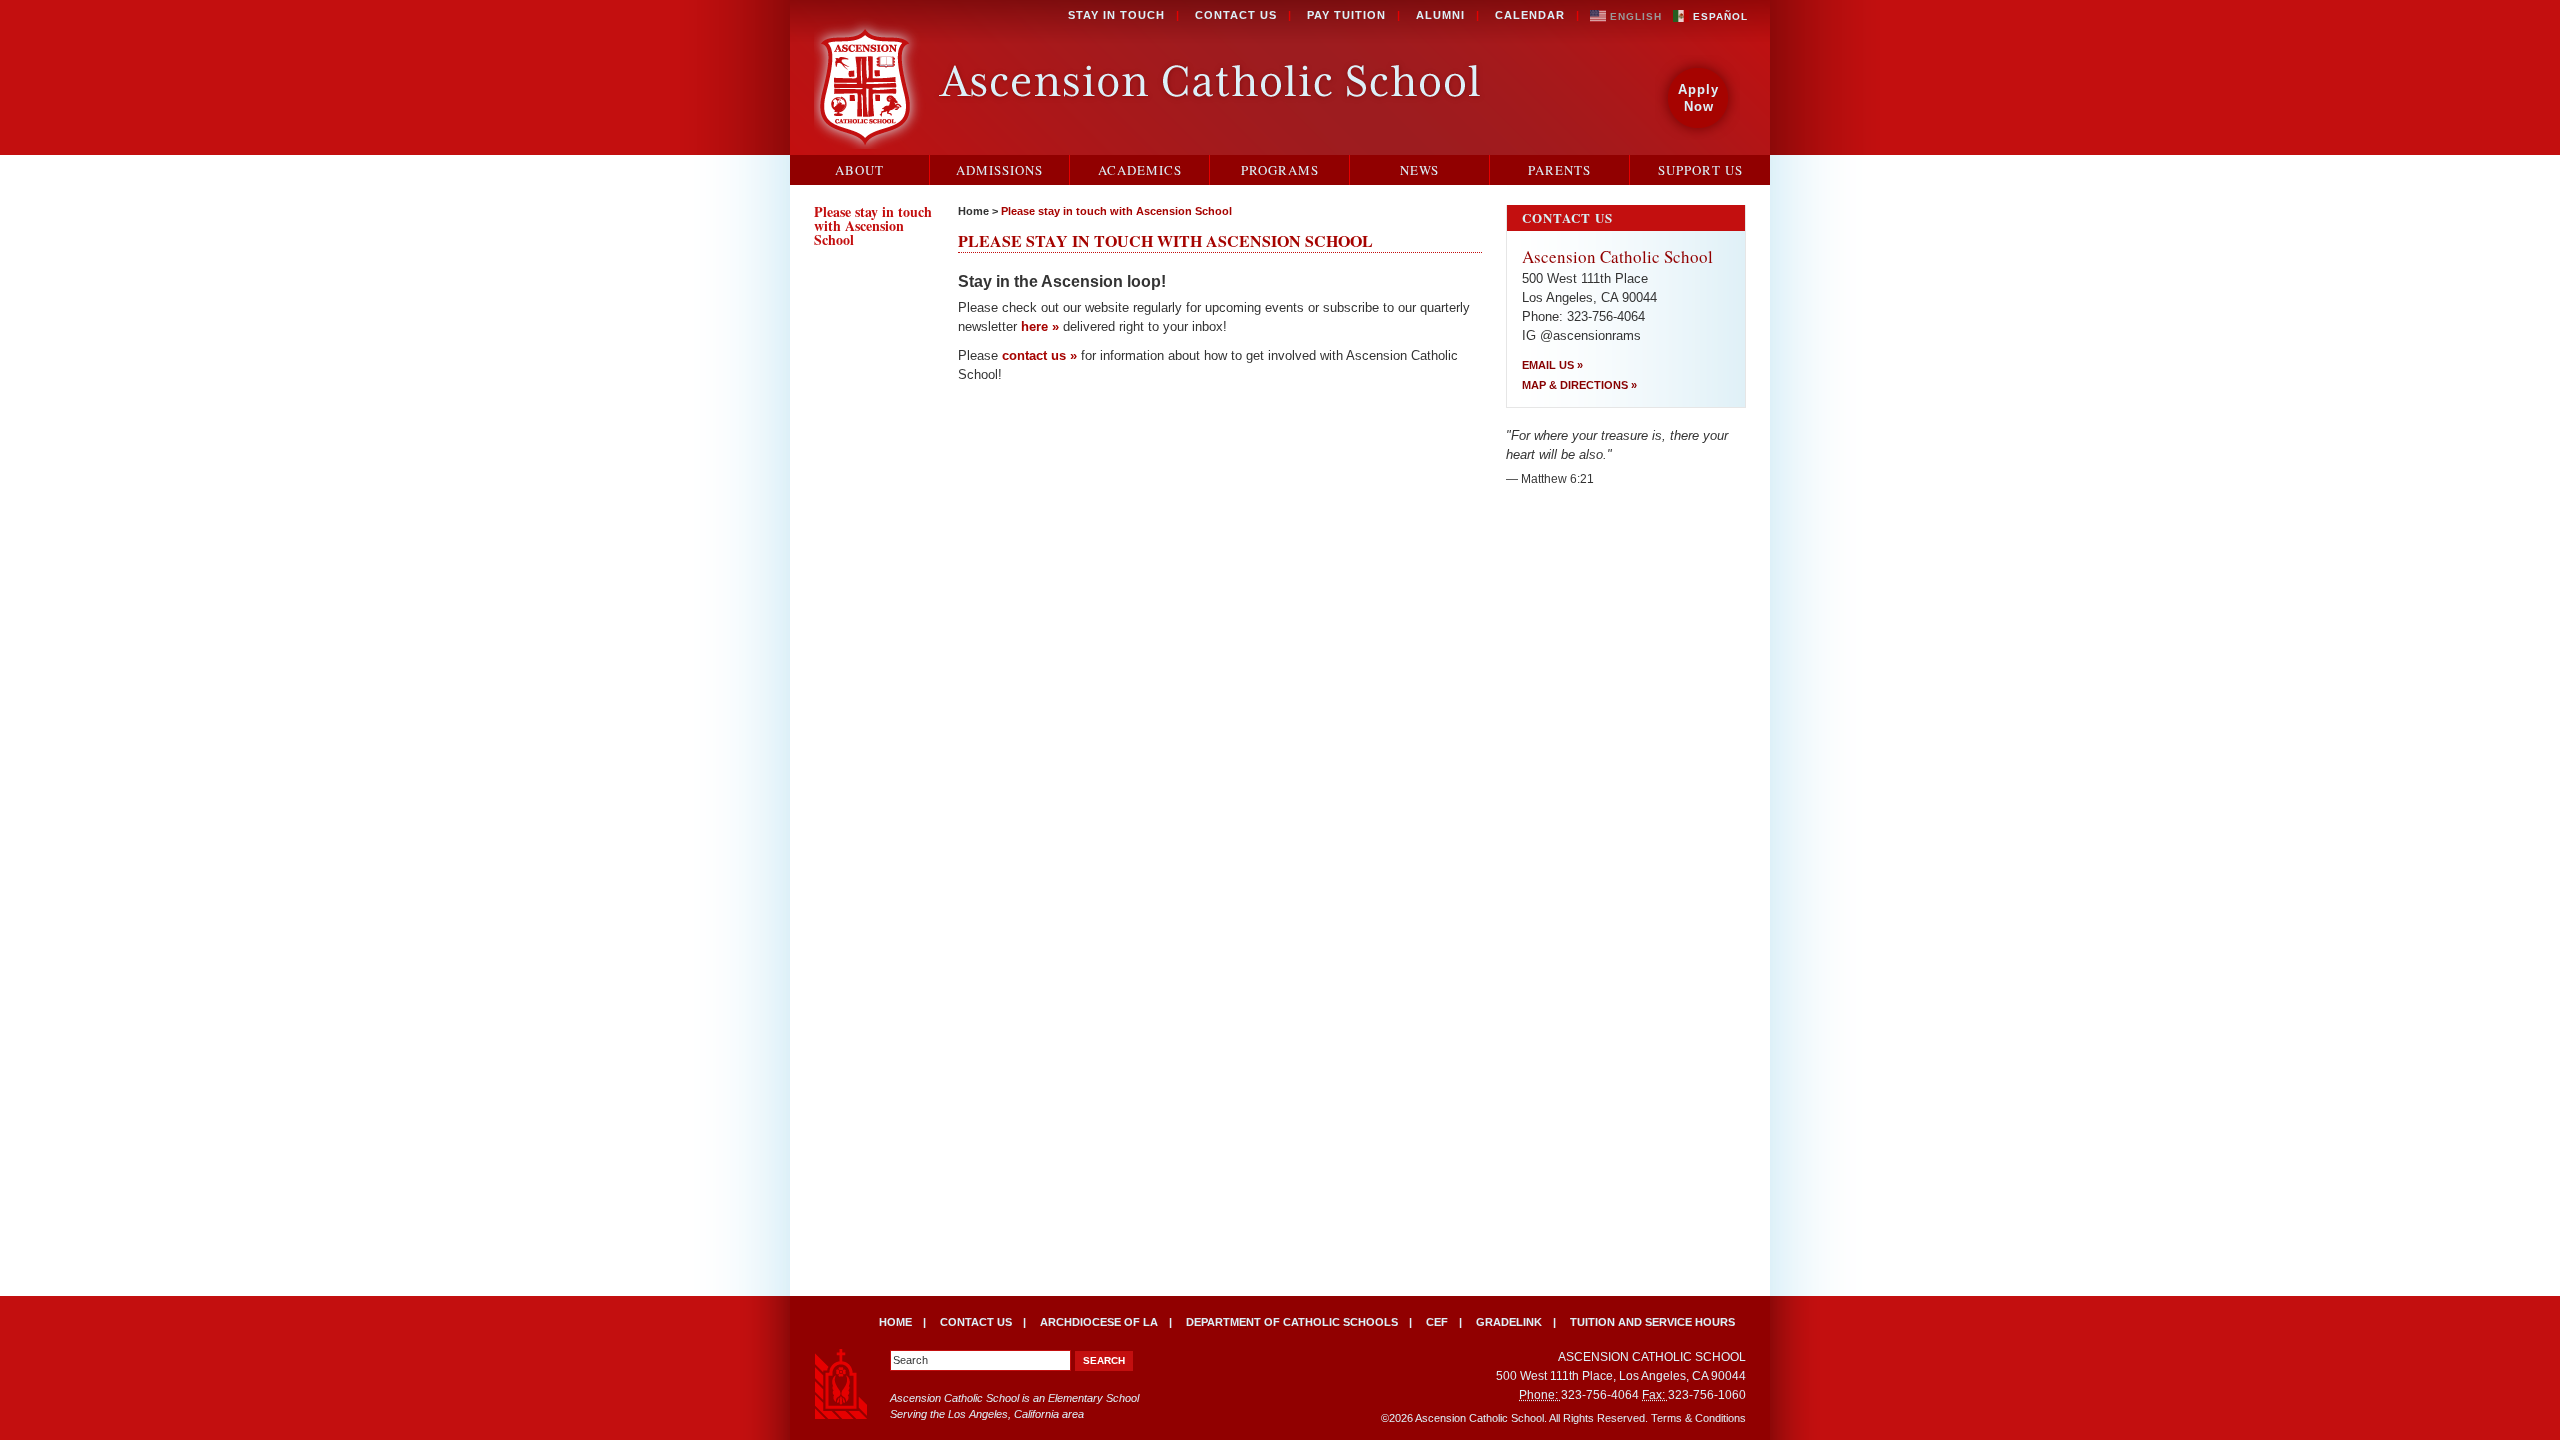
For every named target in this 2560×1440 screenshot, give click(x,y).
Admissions (999, 170)
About (859, 170)
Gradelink (1509, 1322)
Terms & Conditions (1698, 1418)
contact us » (1039, 355)
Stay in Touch (1116, 15)
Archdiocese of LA (1099, 1322)
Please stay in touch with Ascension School (1116, 211)
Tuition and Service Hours (1652, 1322)
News (1419, 170)
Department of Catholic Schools (1292, 1322)
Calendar (1530, 15)
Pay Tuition (1346, 15)
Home (973, 211)
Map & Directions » (1579, 385)
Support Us (1700, 170)
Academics (1140, 170)
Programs (1280, 170)
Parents (1559, 170)
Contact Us (1236, 15)
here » (1040, 326)
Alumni (1440, 15)
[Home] (1152, 81)
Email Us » (1552, 365)
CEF (1437, 1322)
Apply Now (1698, 98)
